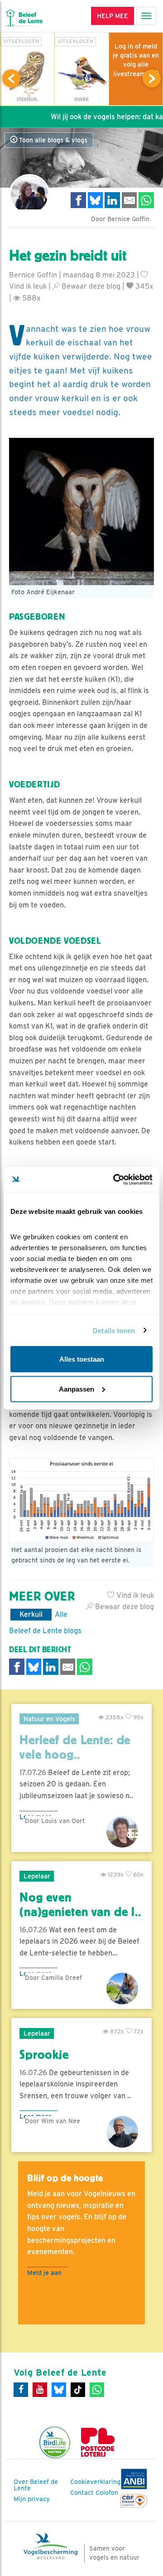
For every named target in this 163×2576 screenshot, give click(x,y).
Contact (82, 2493)
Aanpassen (77, 1389)
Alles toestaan (82, 1359)
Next (152, 78)
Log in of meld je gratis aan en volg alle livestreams (136, 60)
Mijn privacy (32, 2499)
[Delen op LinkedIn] (112, 200)
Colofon (107, 2493)
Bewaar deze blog (90, 286)
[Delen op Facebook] (78, 200)
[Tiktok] (78, 2390)
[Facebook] (21, 2390)
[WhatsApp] (97, 2390)
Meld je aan (44, 2273)
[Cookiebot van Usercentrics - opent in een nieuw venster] (115, 1179)
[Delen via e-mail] (129, 200)
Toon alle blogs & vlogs (52, 140)
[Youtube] (40, 2390)
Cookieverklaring (95, 2482)
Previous (11, 78)
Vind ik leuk (134, 1595)
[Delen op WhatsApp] (146, 200)
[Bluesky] (59, 2390)
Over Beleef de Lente (36, 2485)
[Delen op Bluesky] (96, 200)
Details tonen (114, 1330)
